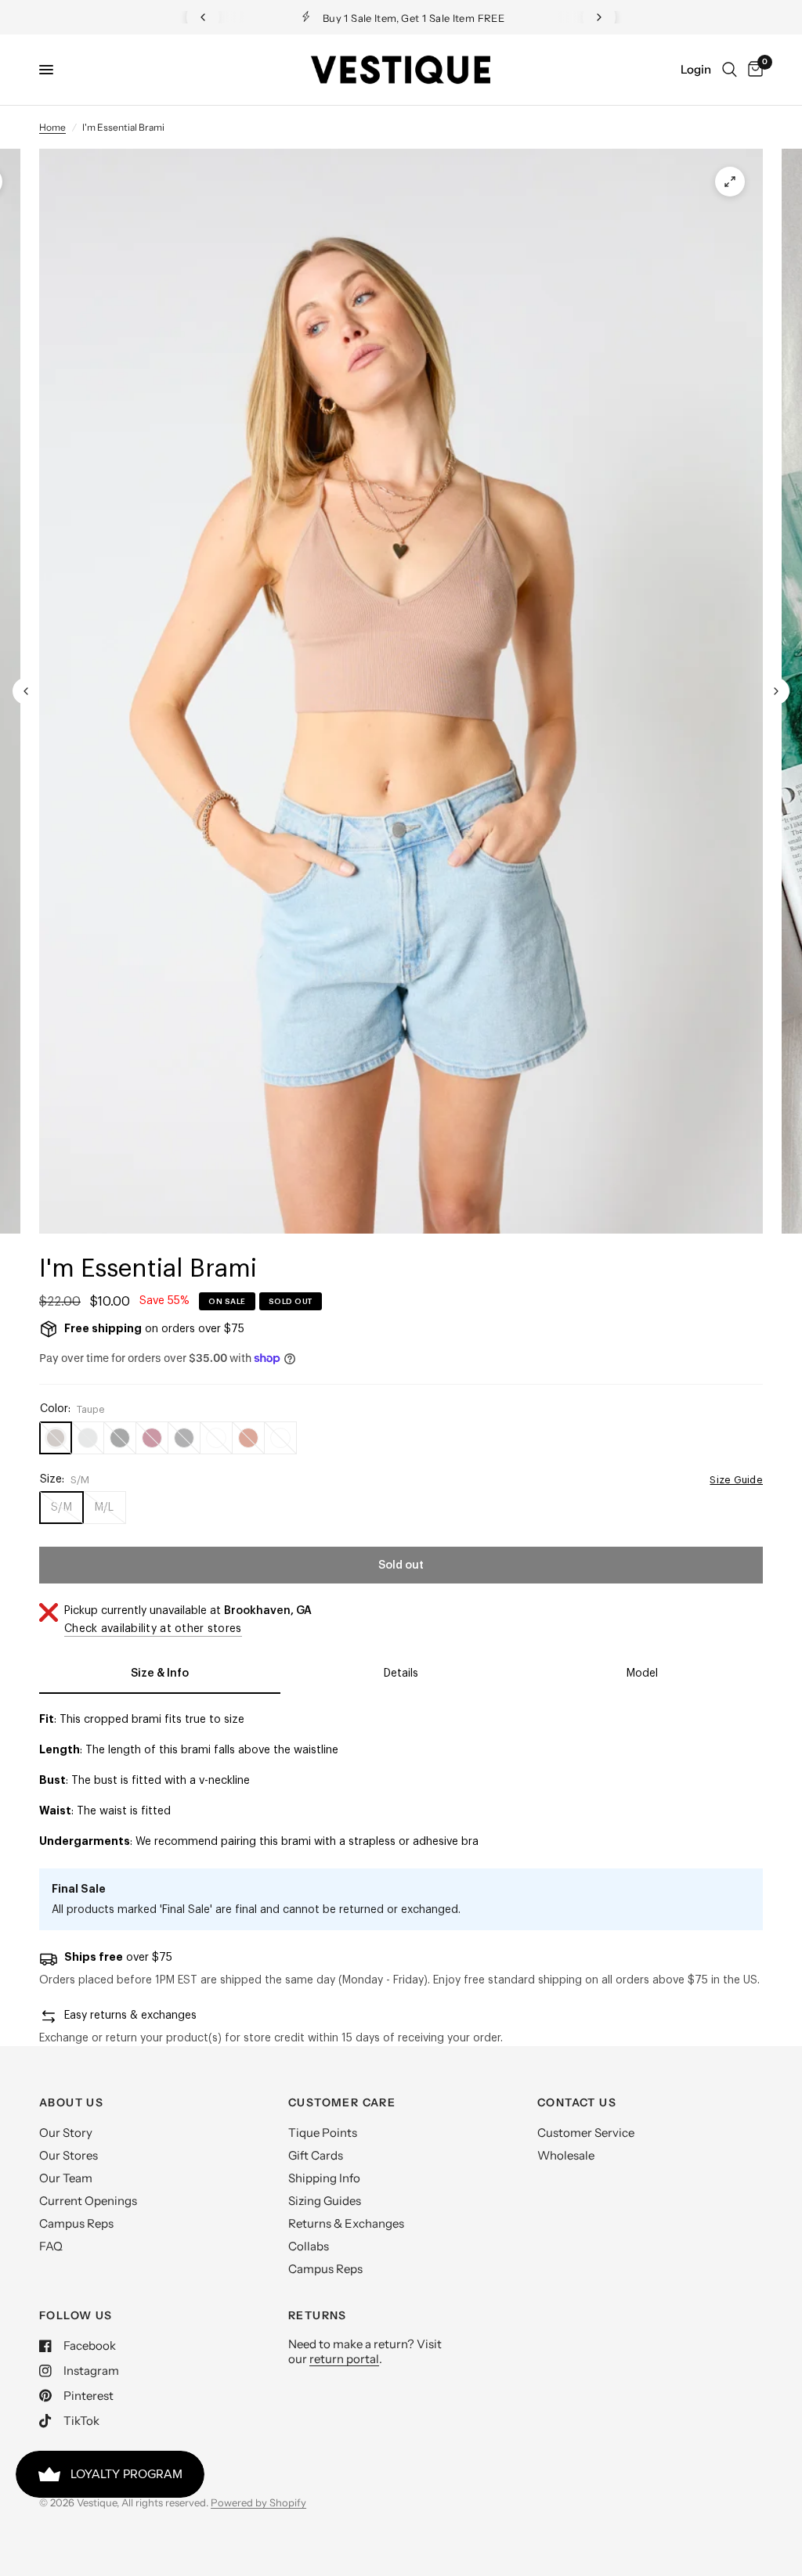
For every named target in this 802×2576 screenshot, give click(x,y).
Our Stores (69, 2155)
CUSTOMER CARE (342, 2102)
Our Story (66, 2133)
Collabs (309, 2246)
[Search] (730, 70)
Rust (248, 1438)
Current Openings (88, 2201)
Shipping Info (324, 2178)
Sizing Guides (325, 2201)
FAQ (51, 2246)
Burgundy (152, 1438)
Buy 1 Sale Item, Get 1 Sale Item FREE (414, 18)
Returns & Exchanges (346, 2223)
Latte (216, 1438)
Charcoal (184, 1438)
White (280, 1438)
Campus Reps (76, 2223)
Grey (88, 1438)
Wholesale (566, 2155)
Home (52, 127)
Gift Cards (316, 2155)
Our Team (66, 2178)
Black (120, 1438)
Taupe (56, 1438)
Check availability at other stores (153, 1629)
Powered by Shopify (258, 2502)
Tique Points (323, 2133)
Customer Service (586, 2133)
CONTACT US (577, 2102)
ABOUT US (71, 2102)
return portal (344, 2359)
